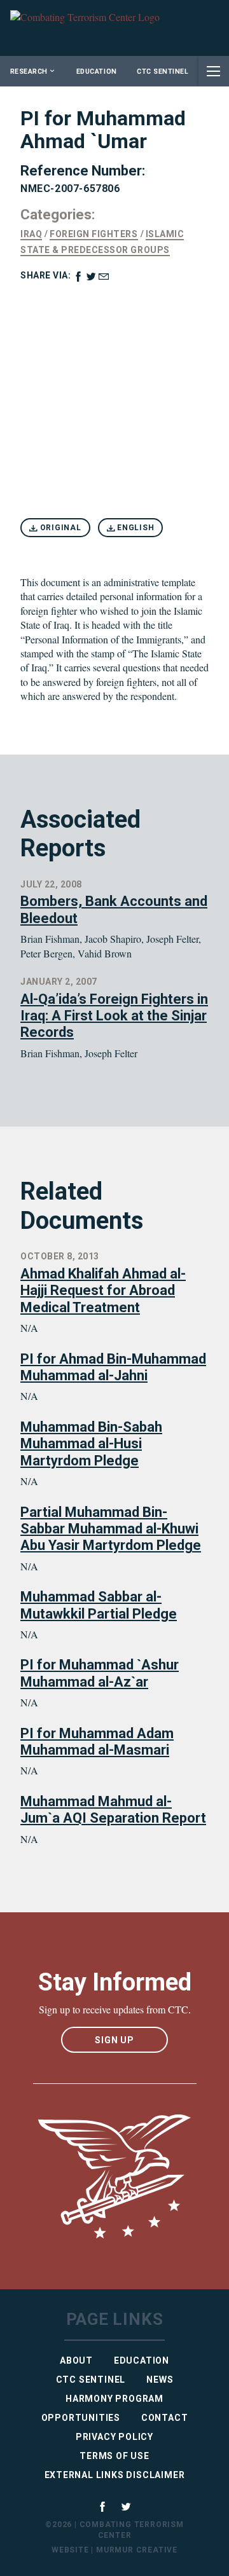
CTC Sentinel (163, 72)
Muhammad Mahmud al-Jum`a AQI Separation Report (113, 1810)
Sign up (114, 2040)
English (134, 528)
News (160, 2380)
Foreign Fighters (94, 234)
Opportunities (81, 2418)
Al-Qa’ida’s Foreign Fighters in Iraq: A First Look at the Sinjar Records (114, 1016)
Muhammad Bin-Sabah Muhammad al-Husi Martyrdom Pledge (91, 1444)
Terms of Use (114, 2456)
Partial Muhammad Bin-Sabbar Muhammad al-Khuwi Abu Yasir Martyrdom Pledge (111, 1529)
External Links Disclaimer (115, 2475)
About (76, 2360)
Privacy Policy (114, 2437)
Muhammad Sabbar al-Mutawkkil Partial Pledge (99, 1605)
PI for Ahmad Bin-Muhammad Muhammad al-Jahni (113, 1367)
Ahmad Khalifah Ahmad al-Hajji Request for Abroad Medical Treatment (103, 1291)
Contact (165, 2418)
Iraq (31, 234)
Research (29, 72)
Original (59, 528)
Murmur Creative (137, 2550)
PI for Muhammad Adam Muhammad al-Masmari (97, 1742)
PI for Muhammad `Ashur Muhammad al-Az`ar (100, 1673)
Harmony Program (114, 2399)
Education (97, 72)
